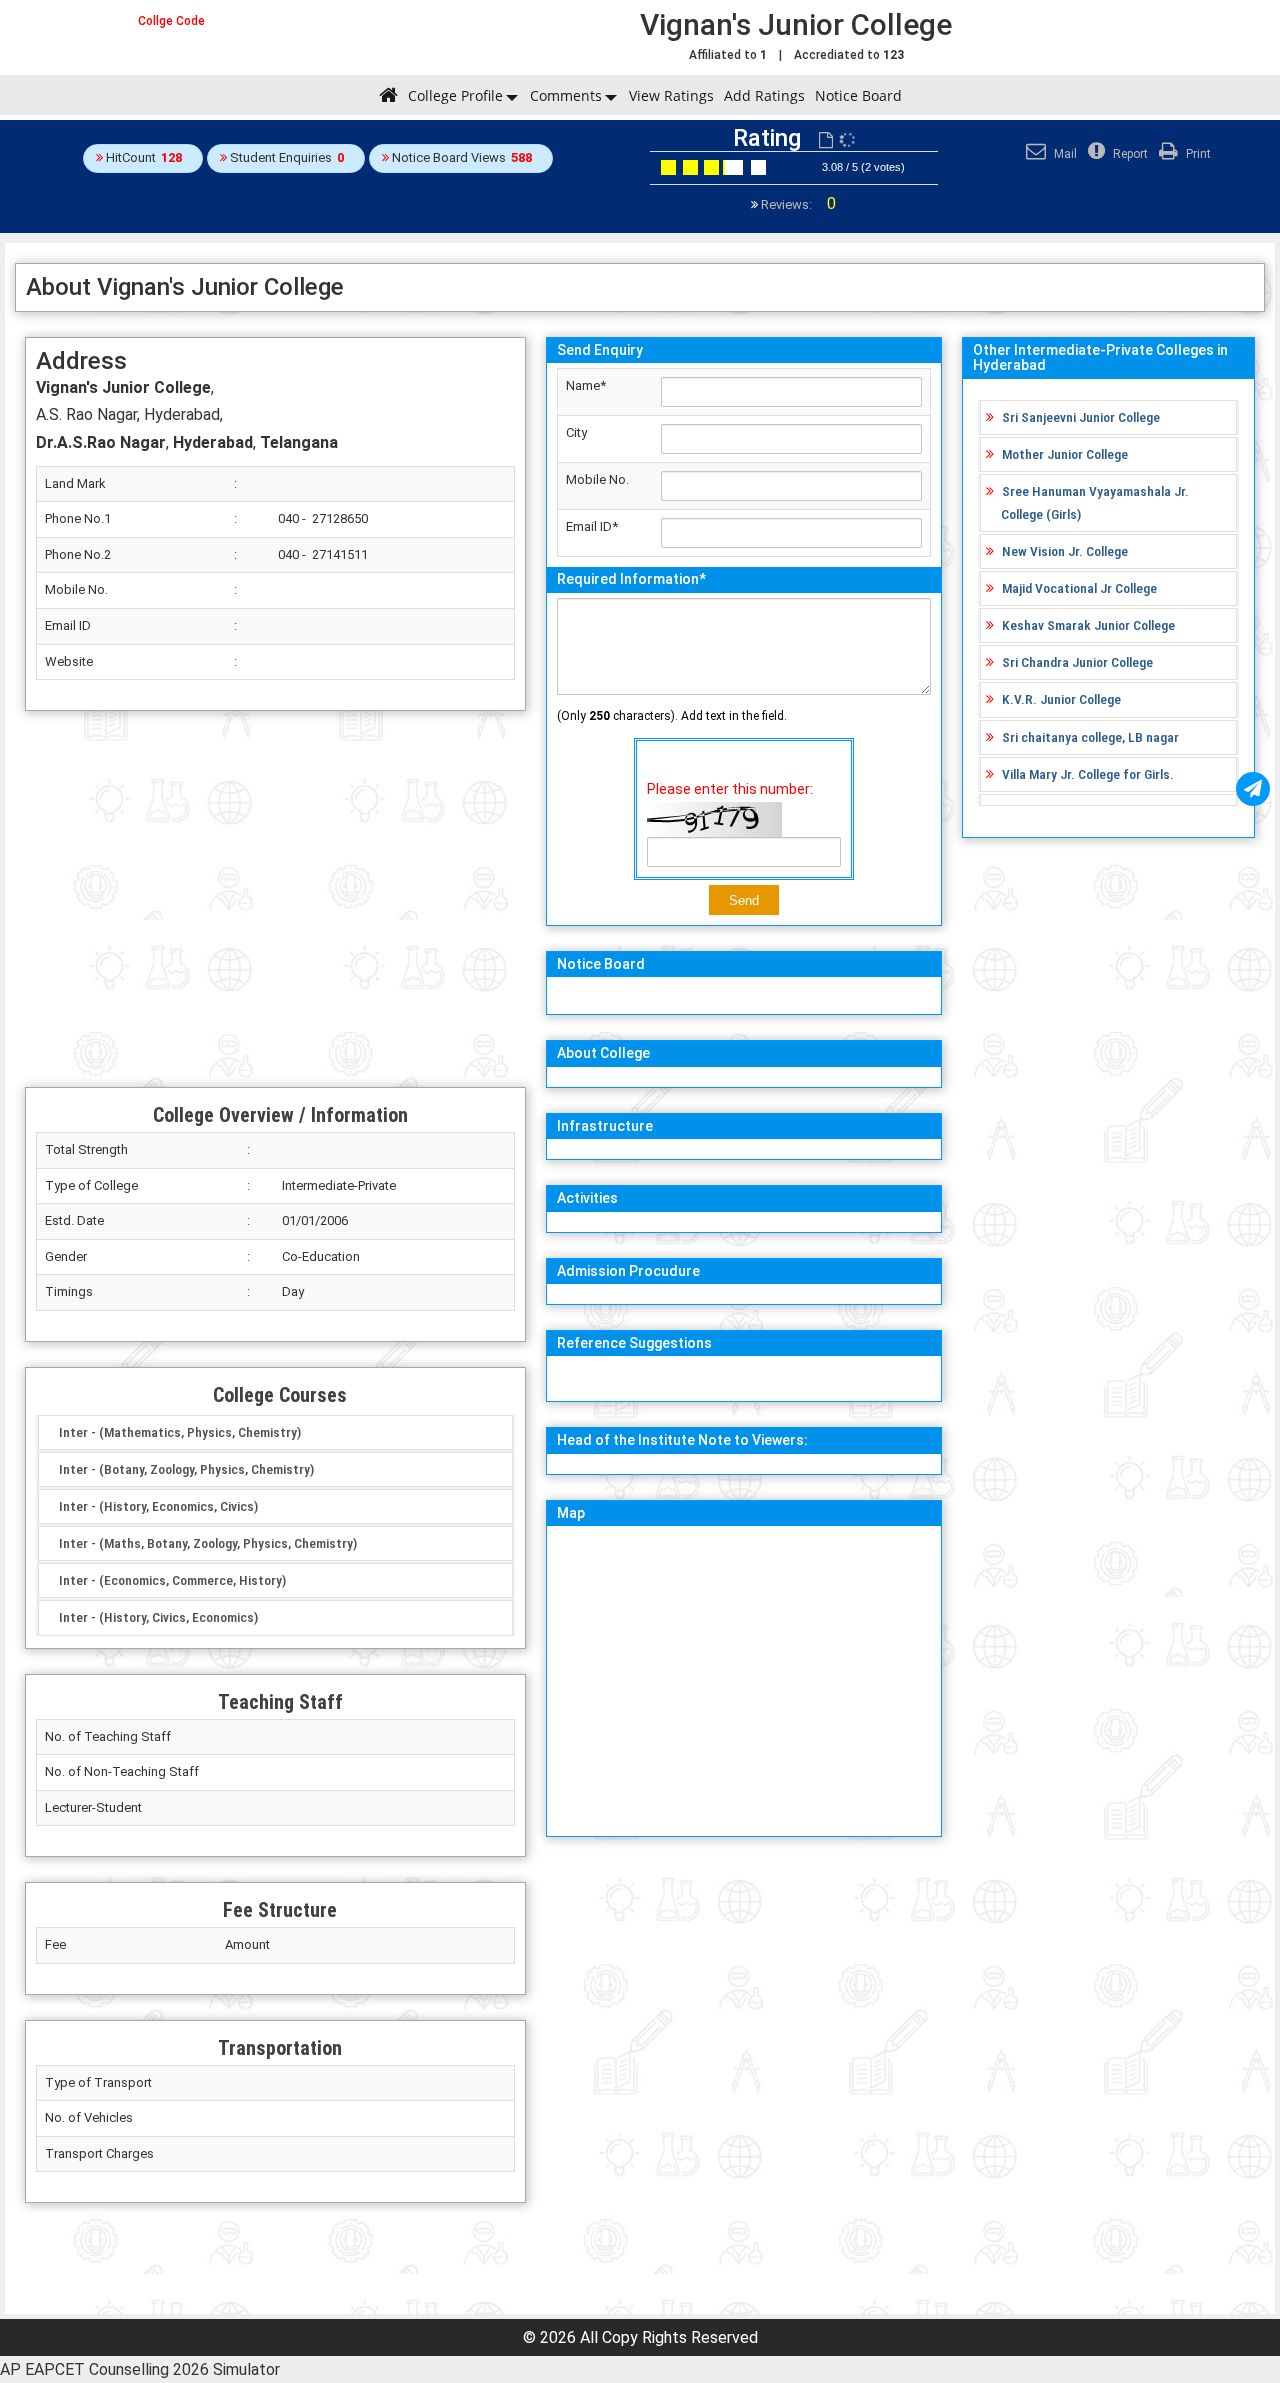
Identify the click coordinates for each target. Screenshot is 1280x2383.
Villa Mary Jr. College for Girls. (1088, 774)
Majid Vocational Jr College (1079, 588)
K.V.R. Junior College (1061, 699)
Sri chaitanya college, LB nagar (1090, 737)
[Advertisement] (275, 899)
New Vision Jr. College (1065, 551)
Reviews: (797, 204)
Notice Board (858, 95)
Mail (1064, 154)
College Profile (455, 95)
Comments (566, 95)
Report (1129, 154)
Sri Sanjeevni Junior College (1081, 417)
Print (1197, 154)
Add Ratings (764, 95)
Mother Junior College (1065, 454)
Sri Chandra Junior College (1077, 662)
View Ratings (671, 95)
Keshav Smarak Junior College (1088, 625)
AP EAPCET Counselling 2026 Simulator (140, 2369)
